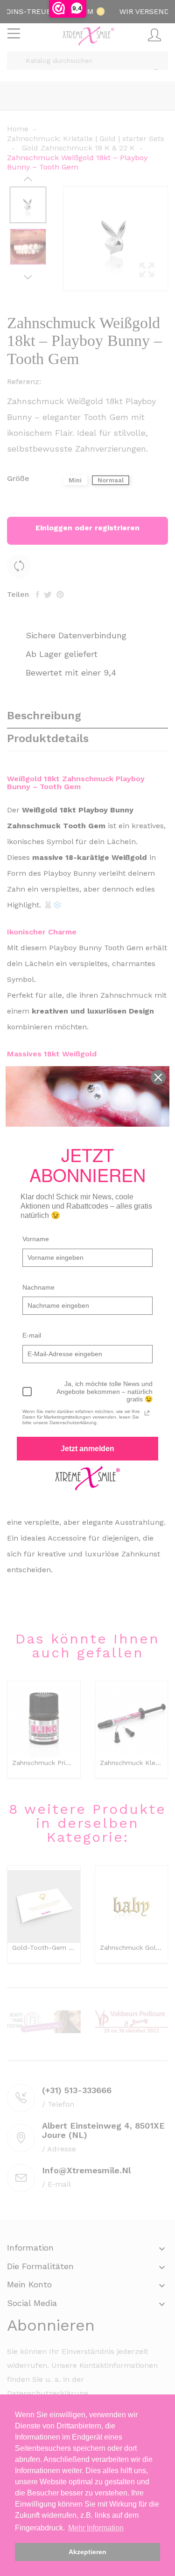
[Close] (158, 1077)
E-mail (32, 1335)
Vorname (36, 1239)
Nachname (38, 1287)
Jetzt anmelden (87, 1449)
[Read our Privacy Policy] (147, 1413)
